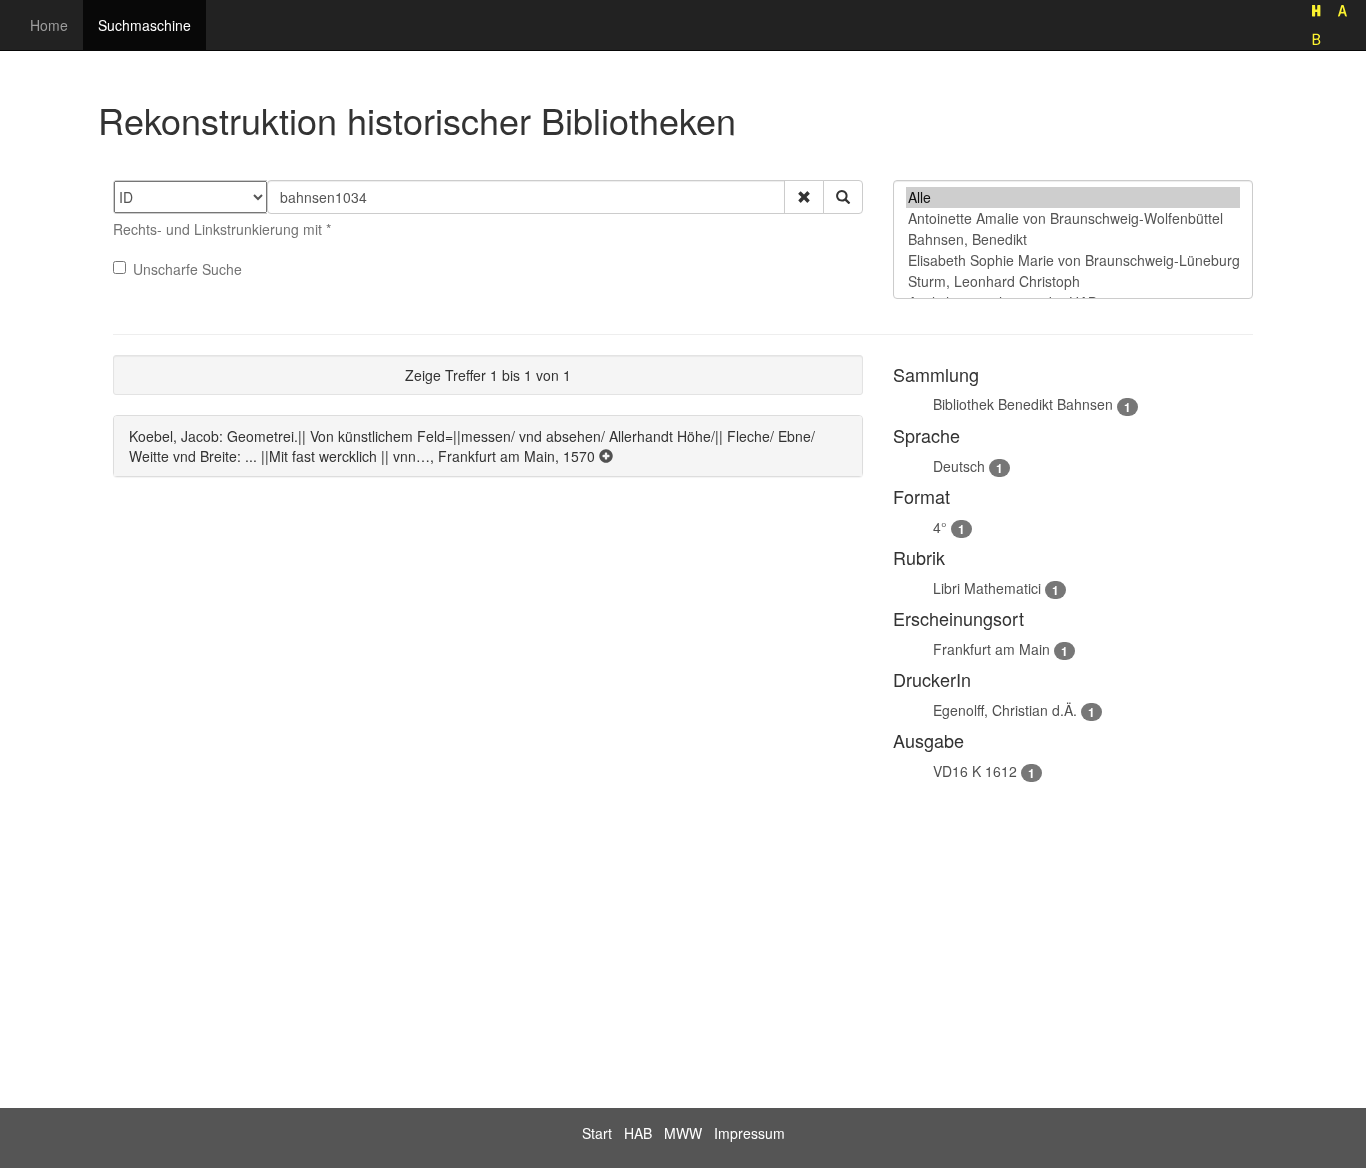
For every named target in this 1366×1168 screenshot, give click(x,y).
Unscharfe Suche (187, 269)
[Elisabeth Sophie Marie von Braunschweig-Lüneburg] (1073, 260)
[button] (804, 197)
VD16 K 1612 (975, 771)
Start (597, 1133)
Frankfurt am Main (991, 649)
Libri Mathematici (987, 588)
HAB (638, 1133)
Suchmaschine (144, 25)
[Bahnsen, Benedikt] (1073, 239)
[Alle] (1073, 197)
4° (940, 527)
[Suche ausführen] (843, 197)
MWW (683, 1133)
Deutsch (959, 466)
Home (49, 25)
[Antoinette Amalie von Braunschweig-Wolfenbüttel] (1073, 218)
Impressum (749, 1133)
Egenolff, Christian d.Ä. (1005, 710)
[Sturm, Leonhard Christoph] (1073, 281)
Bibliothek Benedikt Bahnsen (1023, 404)
